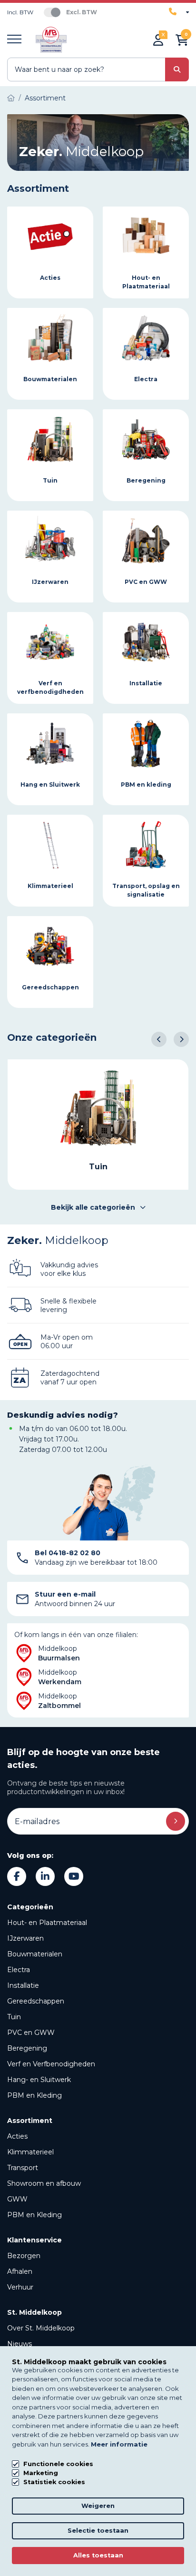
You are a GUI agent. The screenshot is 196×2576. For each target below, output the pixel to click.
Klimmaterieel (30, 2152)
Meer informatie (119, 2444)
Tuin (14, 2017)
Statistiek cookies (54, 2482)
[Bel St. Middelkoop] (179, 12)
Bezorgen (24, 2256)
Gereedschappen (36, 2001)
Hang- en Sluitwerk (39, 2080)
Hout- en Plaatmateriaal (47, 1923)
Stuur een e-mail (65, 1594)
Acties (17, 2136)
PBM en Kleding (34, 2095)
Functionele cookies (58, 2464)
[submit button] (177, 69)
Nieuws (20, 2344)
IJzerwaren (25, 1938)
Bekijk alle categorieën (93, 1207)
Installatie (23, 1985)
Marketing (41, 2473)
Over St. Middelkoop (41, 2328)
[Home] (11, 98)
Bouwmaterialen (35, 1954)
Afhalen (20, 2271)
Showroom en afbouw (44, 2183)
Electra (19, 1970)
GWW (17, 2199)
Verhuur (20, 2287)
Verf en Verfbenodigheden (51, 2064)
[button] (159, 1039)
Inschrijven (176, 1821)
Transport (23, 2168)
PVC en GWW (31, 2033)
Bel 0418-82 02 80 (68, 1553)
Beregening (27, 2048)
